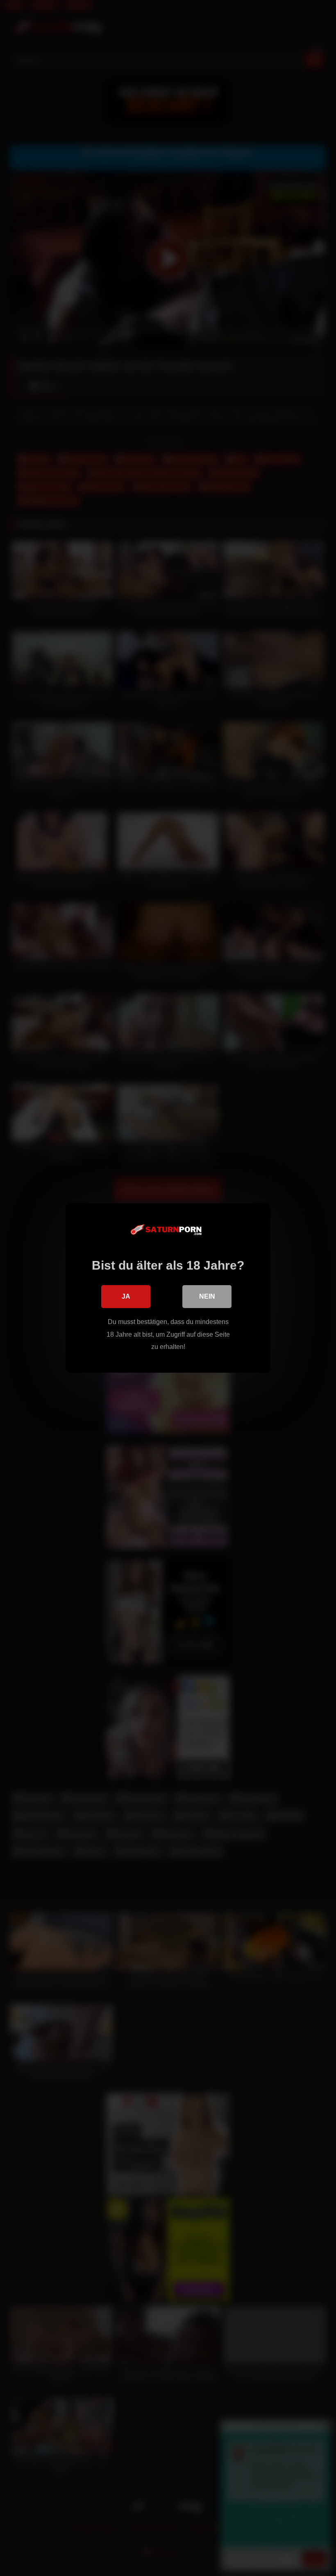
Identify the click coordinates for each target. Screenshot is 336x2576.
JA (126, 1296)
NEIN (207, 1296)
